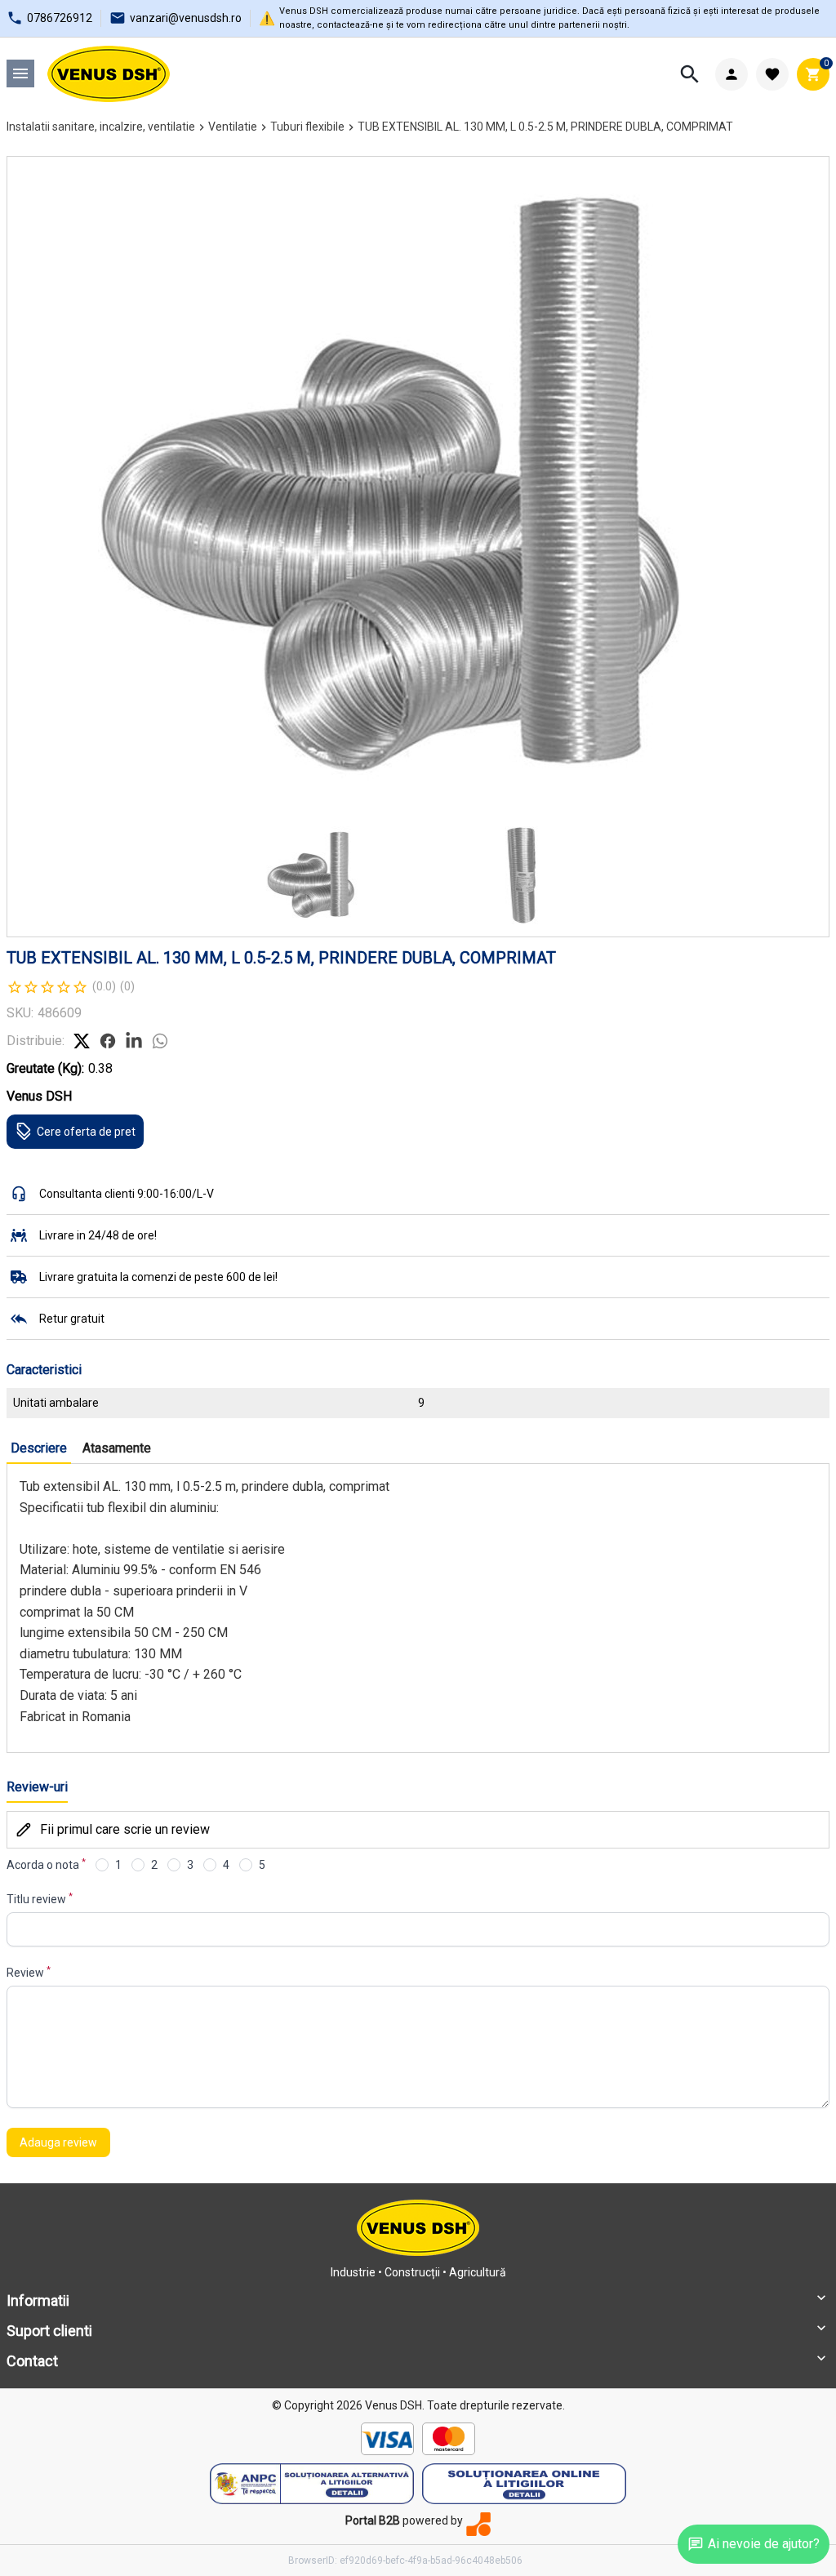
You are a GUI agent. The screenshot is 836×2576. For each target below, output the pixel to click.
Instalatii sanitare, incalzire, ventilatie (101, 127)
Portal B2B (373, 2520)
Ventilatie (233, 127)
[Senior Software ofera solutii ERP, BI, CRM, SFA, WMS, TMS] (478, 2524)
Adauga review (58, 2142)
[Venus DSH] (109, 74)
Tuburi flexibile (307, 127)
